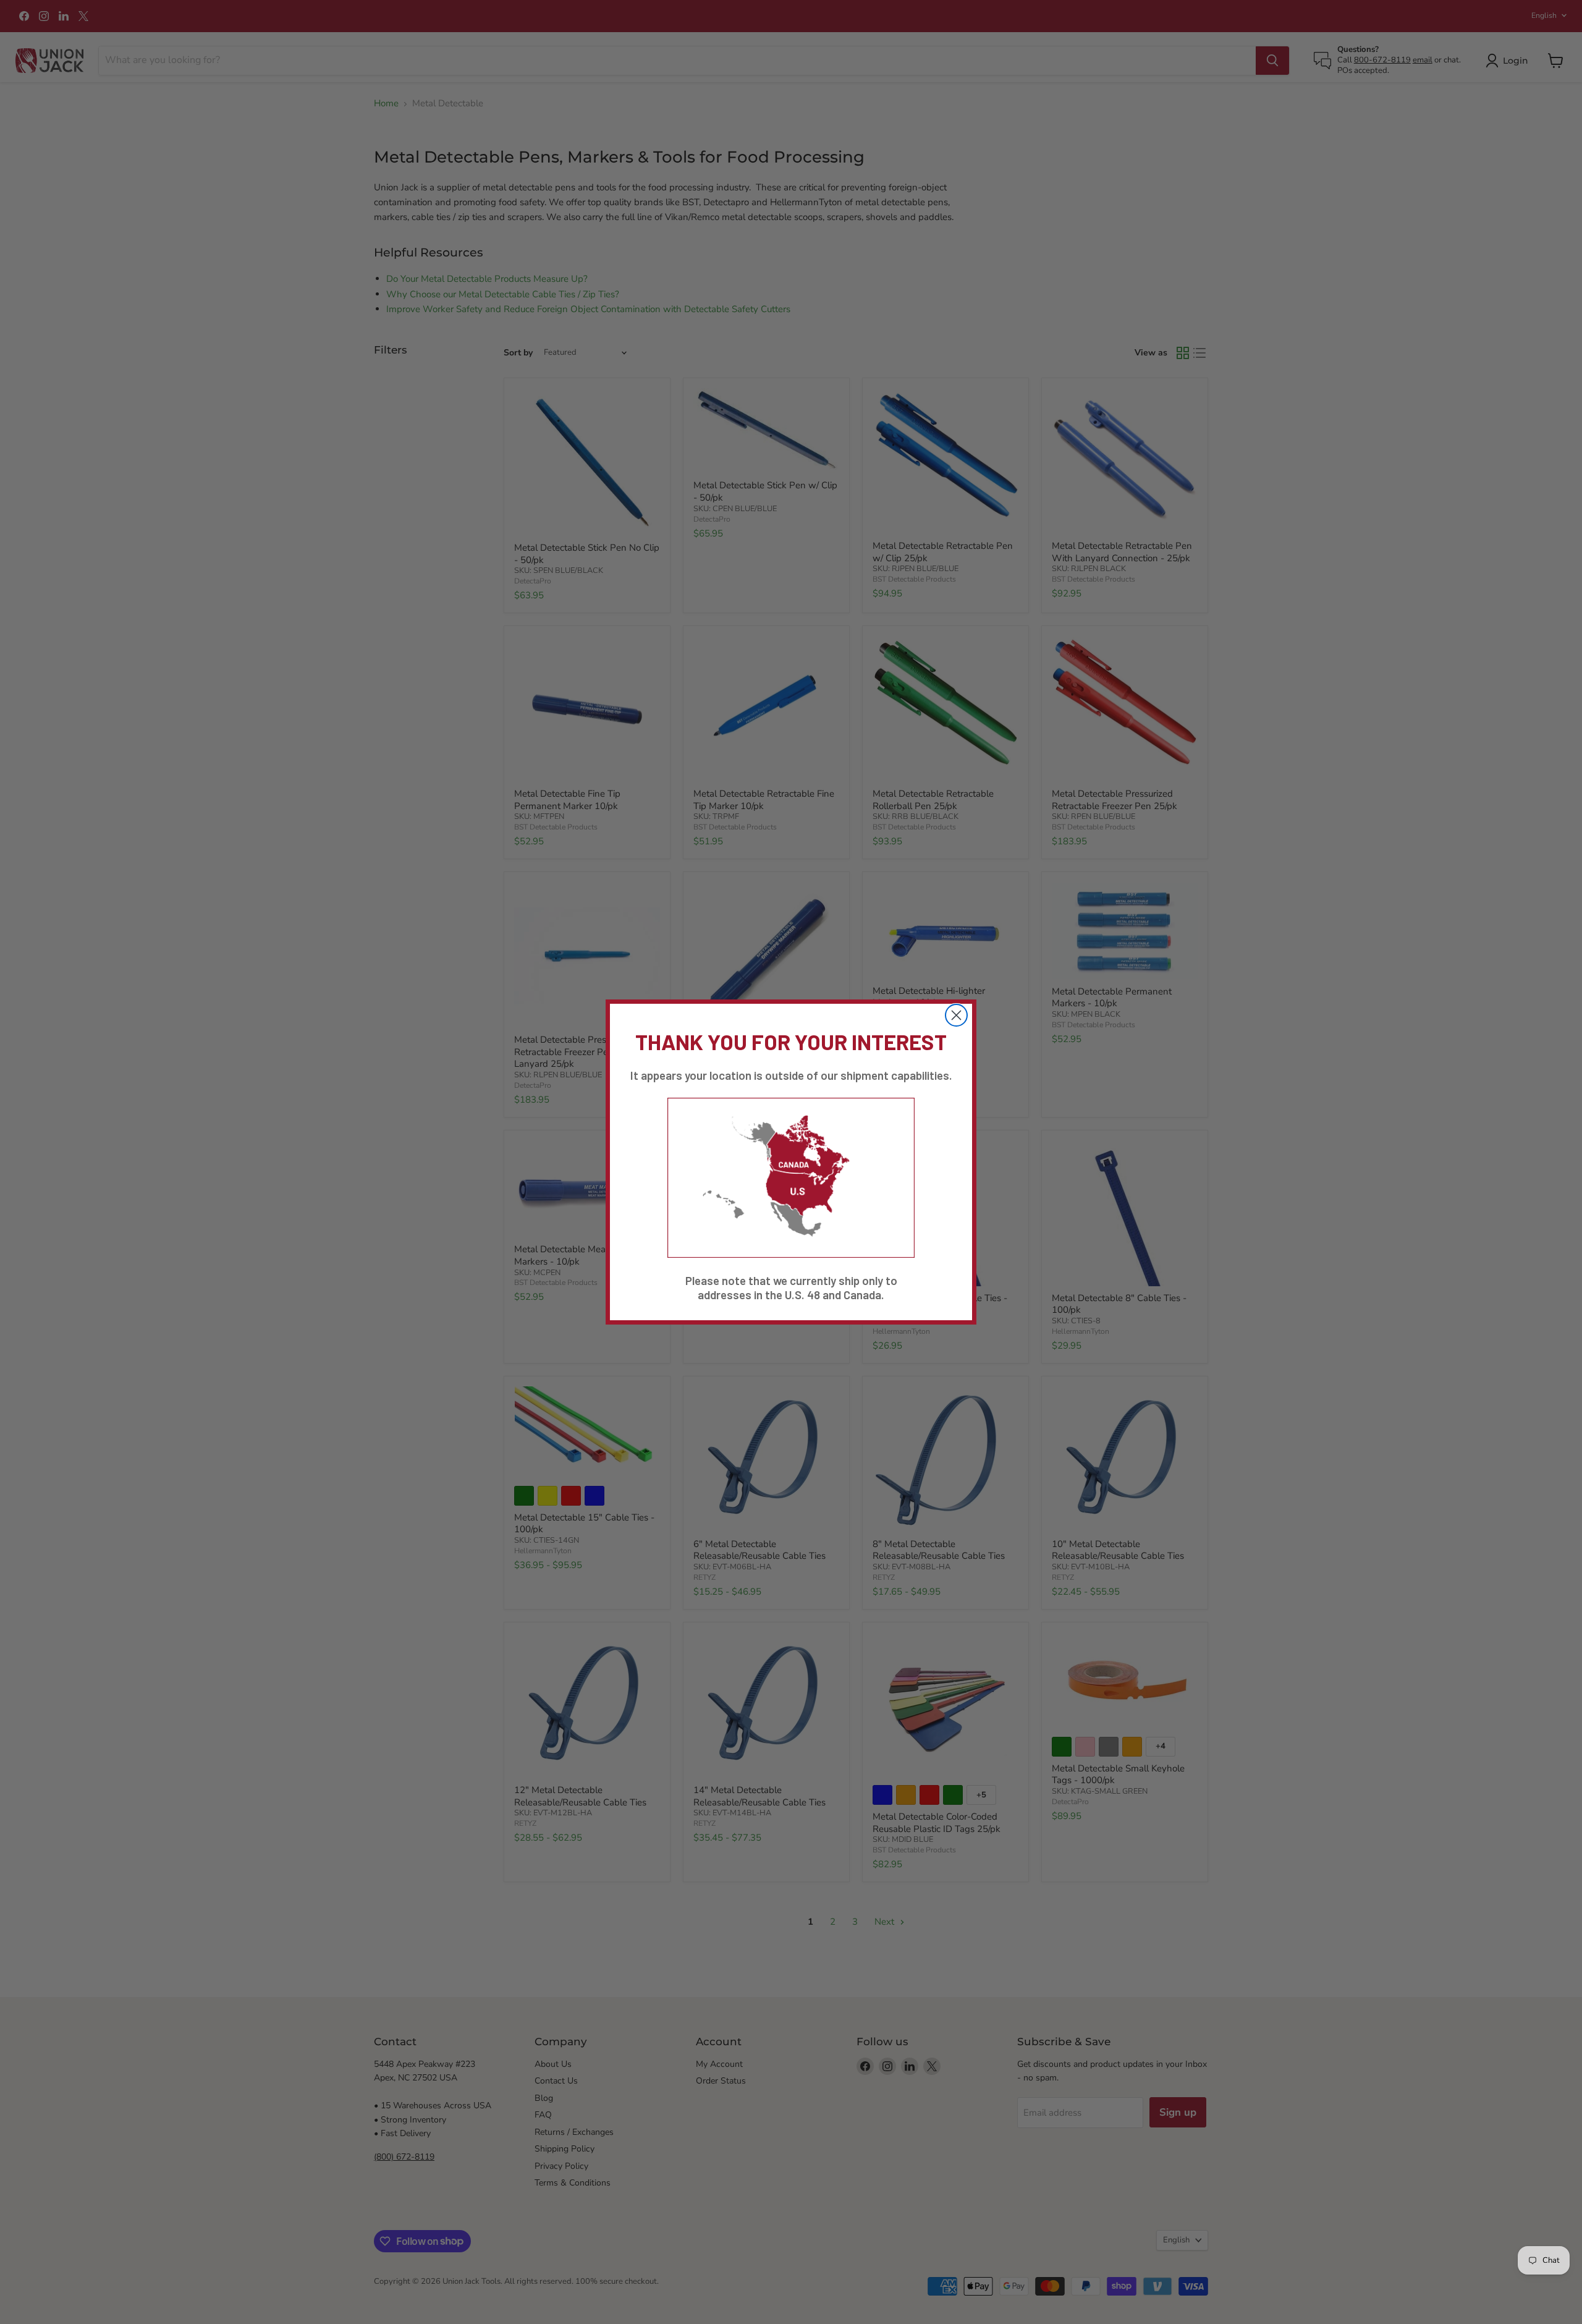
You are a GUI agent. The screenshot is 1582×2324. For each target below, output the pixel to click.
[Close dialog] (956, 1015)
